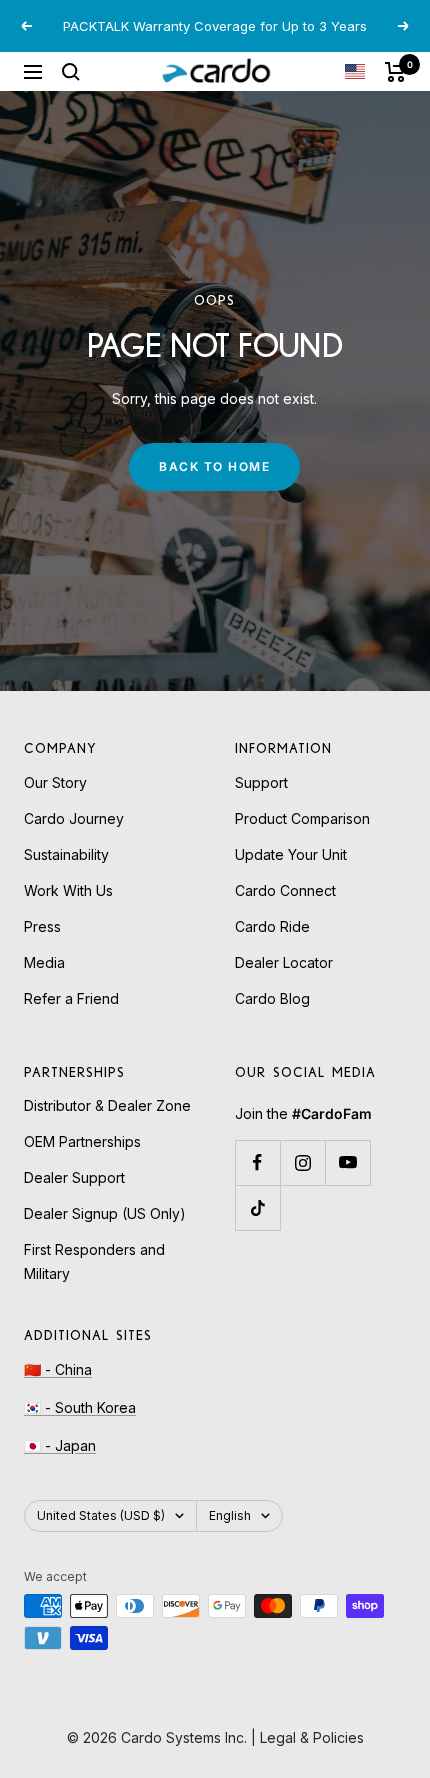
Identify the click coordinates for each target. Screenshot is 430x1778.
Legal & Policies (312, 1737)
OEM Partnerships (82, 1141)
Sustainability (66, 854)
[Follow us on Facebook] (257, 1162)
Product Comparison (302, 818)
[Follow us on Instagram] (302, 1162)
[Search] (71, 72)
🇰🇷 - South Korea (80, 1407)
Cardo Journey (74, 818)
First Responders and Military (94, 1261)
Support (261, 782)
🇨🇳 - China (58, 1369)
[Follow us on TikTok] (257, 1207)
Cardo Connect (285, 890)
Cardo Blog (272, 998)
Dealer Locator (284, 962)
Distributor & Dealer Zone (107, 1105)
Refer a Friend (71, 998)
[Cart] (395, 72)
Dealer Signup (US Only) (105, 1213)
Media (44, 962)
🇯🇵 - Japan (60, 1445)
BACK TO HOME (214, 466)
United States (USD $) (101, 1515)
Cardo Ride (272, 926)
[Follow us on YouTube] (347, 1162)
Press (42, 926)
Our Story (55, 782)
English (230, 1515)
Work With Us (68, 890)
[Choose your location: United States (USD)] (355, 71)
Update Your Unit (291, 854)
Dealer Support (74, 1177)
